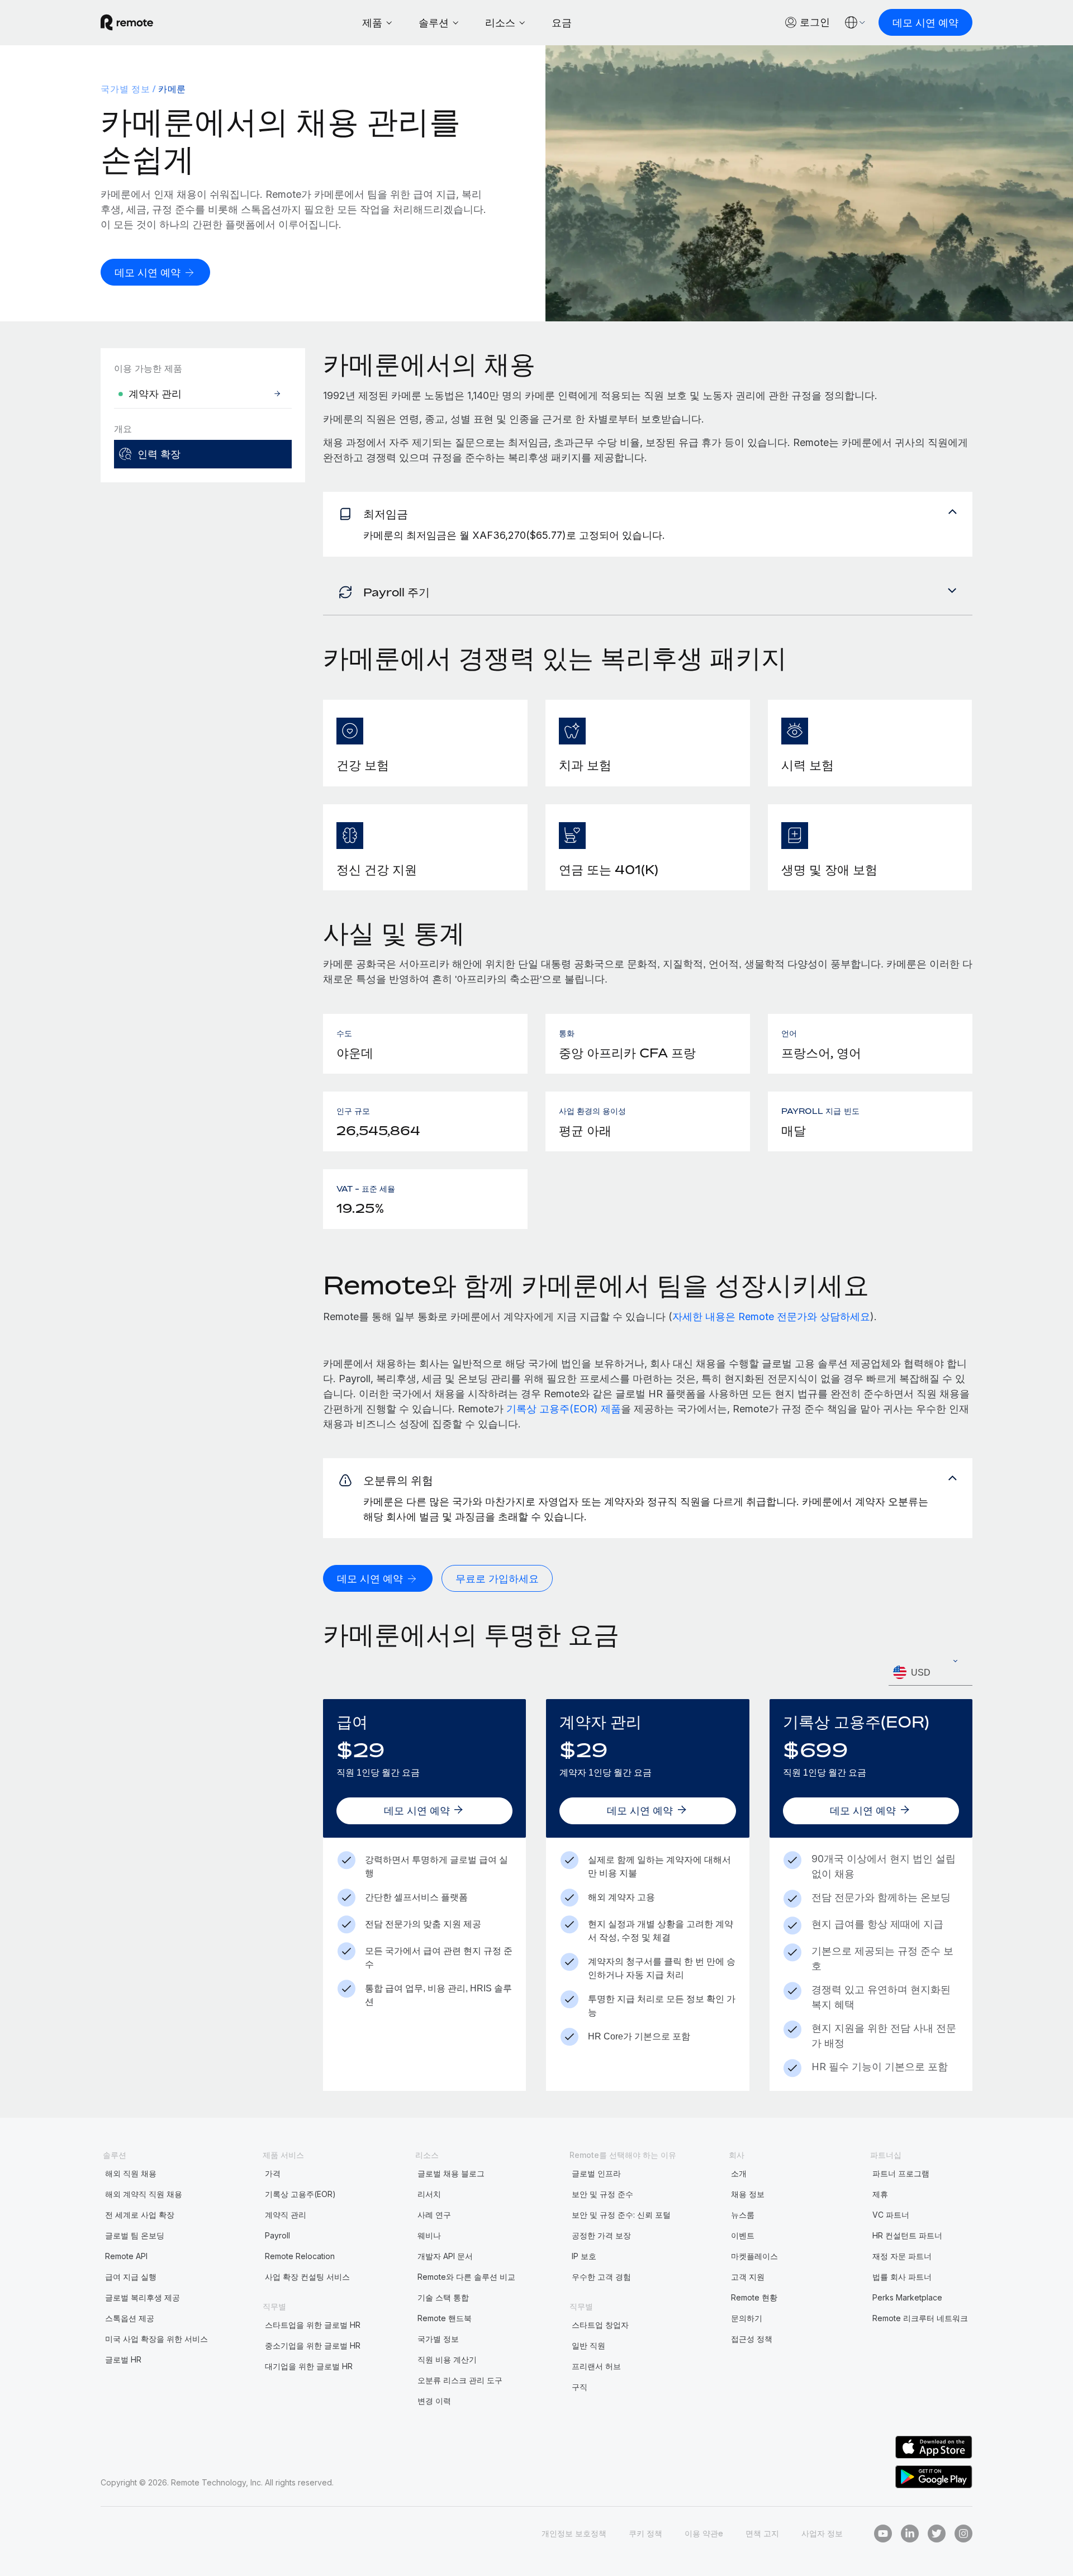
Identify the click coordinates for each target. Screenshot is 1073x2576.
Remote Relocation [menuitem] (300, 2256)
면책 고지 (762, 2533)
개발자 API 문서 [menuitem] (445, 2256)
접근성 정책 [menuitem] (752, 2339)
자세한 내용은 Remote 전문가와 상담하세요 (771, 1317)
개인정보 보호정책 (574, 2533)
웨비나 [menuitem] (429, 2235)
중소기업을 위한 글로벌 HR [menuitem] (313, 2345)
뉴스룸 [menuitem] (743, 2215)
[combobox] (930, 1673)
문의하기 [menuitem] (747, 2318)
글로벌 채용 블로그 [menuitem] (451, 2173)
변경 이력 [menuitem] (434, 2401)
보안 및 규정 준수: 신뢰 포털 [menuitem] (621, 2215)
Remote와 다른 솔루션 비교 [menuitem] (466, 2277)
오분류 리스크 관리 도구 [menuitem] (460, 2380)
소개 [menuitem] (739, 2173)
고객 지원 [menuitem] (748, 2277)
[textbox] (930, 1673)
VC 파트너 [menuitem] (891, 2215)
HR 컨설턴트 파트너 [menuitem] (907, 2235)
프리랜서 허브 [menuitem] (596, 2366)
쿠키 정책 (645, 2533)
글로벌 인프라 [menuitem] (596, 2173)
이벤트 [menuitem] (743, 2235)
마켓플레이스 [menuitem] (754, 2256)
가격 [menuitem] (273, 2173)
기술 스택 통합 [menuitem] (443, 2297)
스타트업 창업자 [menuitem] (600, 2325)
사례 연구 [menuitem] (434, 2215)
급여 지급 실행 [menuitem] (131, 2277)
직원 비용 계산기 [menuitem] (447, 2359)
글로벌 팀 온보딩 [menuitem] (135, 2235)
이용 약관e (704, 2533)
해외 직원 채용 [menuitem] (131, 2173)
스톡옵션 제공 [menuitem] (130, 2318)
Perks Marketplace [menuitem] (907, 2297)
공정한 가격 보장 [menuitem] (601, 2235)
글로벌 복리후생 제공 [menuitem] (143, 2297)
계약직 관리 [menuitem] (286, 2215)
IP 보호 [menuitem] (584, 2256)
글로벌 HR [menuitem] (123, 2359)
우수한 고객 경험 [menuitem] (601, 2277)
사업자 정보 (822, 2533)
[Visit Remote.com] (127, 22)
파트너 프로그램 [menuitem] (901, 2173)
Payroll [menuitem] (277, 2235)
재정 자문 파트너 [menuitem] (902, 2256)
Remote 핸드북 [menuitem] (445, 2318)
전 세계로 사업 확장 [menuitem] (140, 2215)
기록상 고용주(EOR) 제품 (564, 1409)
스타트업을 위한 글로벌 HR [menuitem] (313, 2325)
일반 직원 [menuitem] (588, 2345)
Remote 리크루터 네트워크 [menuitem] (920, 2318)
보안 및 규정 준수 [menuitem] (602, 2194)
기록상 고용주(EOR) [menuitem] (300, 2194)
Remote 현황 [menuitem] (754, 2297)
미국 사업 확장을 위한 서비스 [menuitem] (156, 2339)
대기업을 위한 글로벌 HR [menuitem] (309, 2366)
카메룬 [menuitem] (172, 89)
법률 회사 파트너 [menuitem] (902, 2277)
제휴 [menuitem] (880, 2194)
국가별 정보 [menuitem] (125, 89)
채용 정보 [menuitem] (748, 2194)
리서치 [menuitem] (429, 2194)
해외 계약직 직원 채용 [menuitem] (144, 2194)
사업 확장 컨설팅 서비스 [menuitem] (307, 2277)
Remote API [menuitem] (126, 2256)
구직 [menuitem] (580, 2387)
